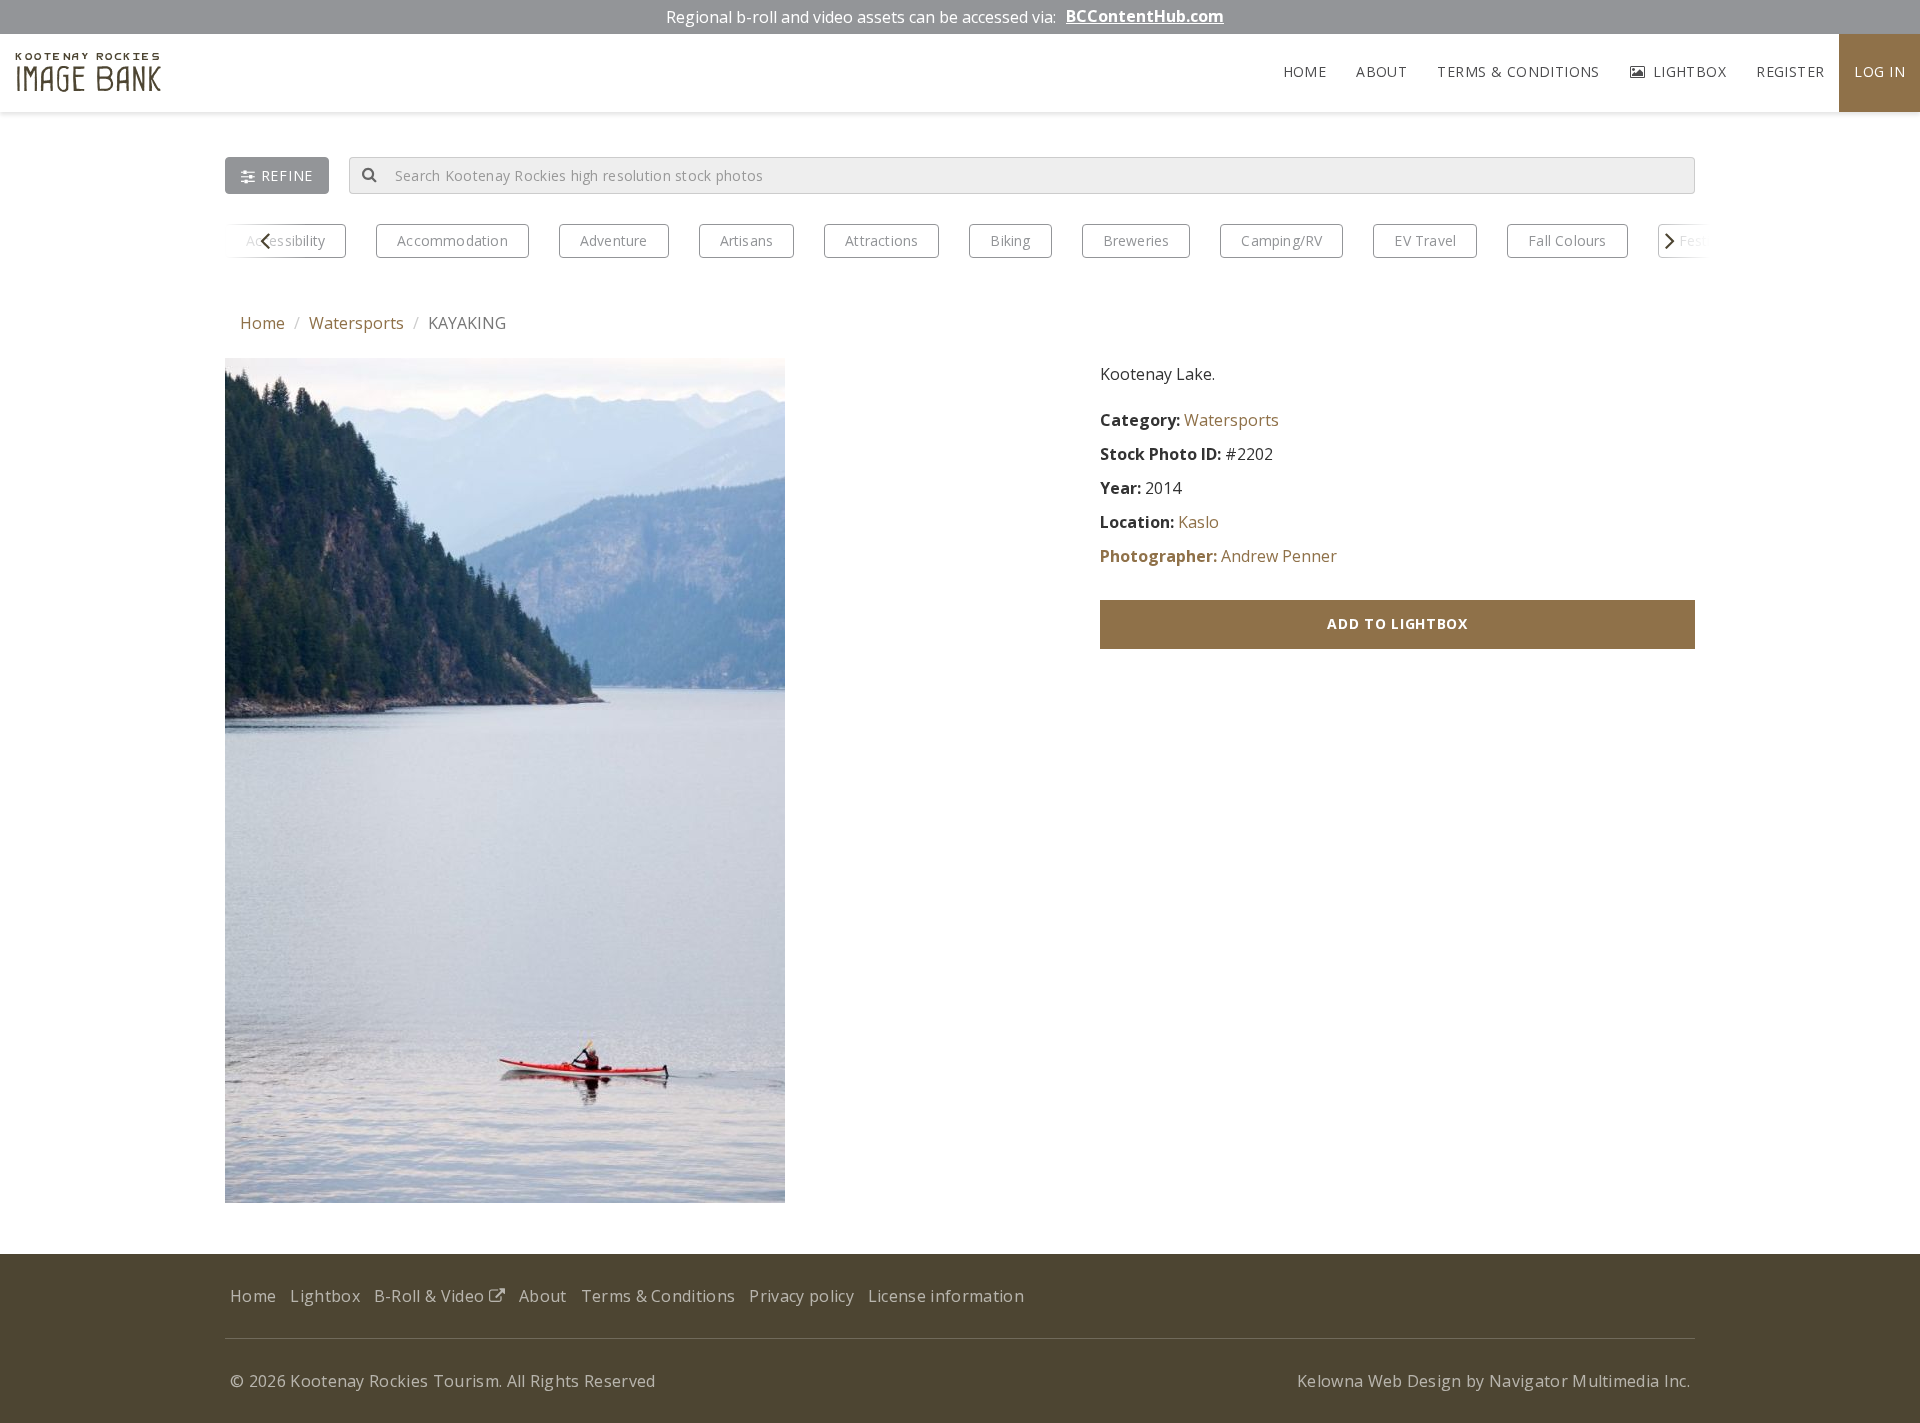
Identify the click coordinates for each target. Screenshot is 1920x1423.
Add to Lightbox (1397, 623)
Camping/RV (1281, 240)
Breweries (1136, 240)
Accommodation (452, 240)
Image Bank (88, 75)
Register (1790, 71)
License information (946, 1296)
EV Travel (1425, 240)
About (1381, 71)
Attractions (881, 240)
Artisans (747, 240)
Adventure (614, 240)
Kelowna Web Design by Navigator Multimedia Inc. (1493, 1381)
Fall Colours (1567, 240)
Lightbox (1687, 71)
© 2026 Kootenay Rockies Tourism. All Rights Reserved (443, 1381)
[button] (277, 175)
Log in (1879, 71)
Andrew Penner (1279, 556)
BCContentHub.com (1145, 16)
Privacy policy (801, 1296)
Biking (1010, 240)
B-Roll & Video (431, 1296)
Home (1305, 71)
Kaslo (1198, 522)
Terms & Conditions (1518, 71)
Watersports (356, 323)
